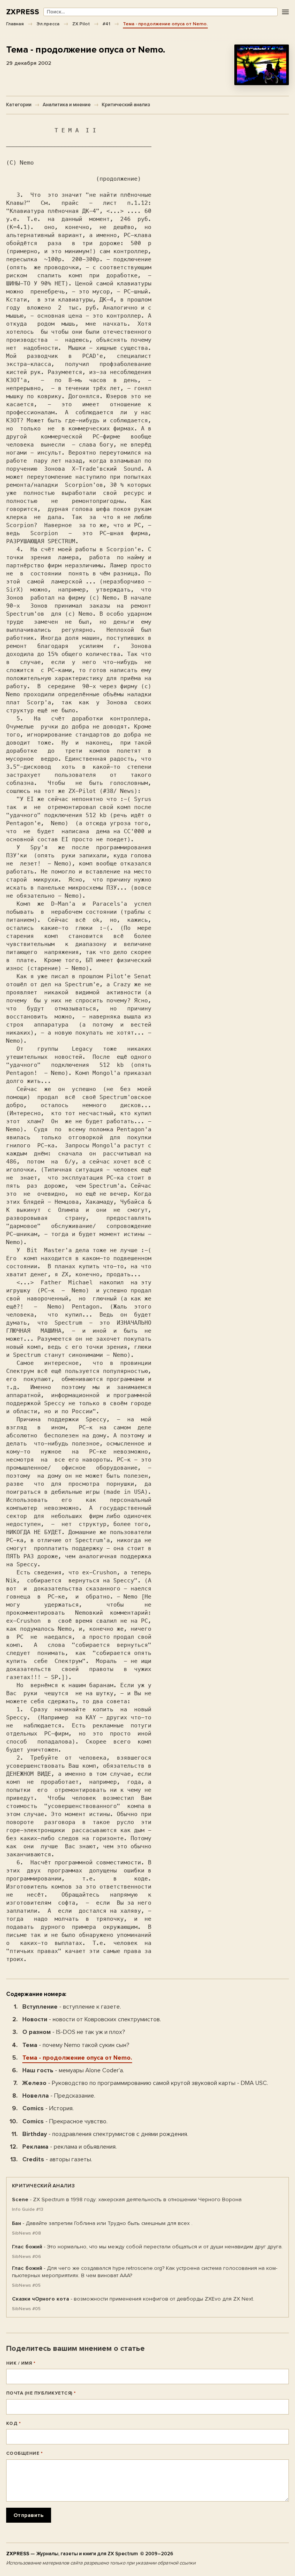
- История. (48, 2108)
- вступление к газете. (72, 2007)
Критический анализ (126, 105)
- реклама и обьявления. (70, 2147)
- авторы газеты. (57, 2159)
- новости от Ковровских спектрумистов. (92, 2019)
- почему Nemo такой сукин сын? (76, 2045)
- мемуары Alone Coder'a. (73, 2070)
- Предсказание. (59, 2096)
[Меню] (285, 12)
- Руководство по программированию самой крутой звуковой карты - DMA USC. (145, 2083)
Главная (15, 24)
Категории (19, 105)
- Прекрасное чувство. (65, 2121)
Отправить (29, 2515)
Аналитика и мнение (67, 105)
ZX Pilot (81, 24)
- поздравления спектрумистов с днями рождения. (105, 2134)
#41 (106, 24)
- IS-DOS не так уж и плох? (74, 2032)
